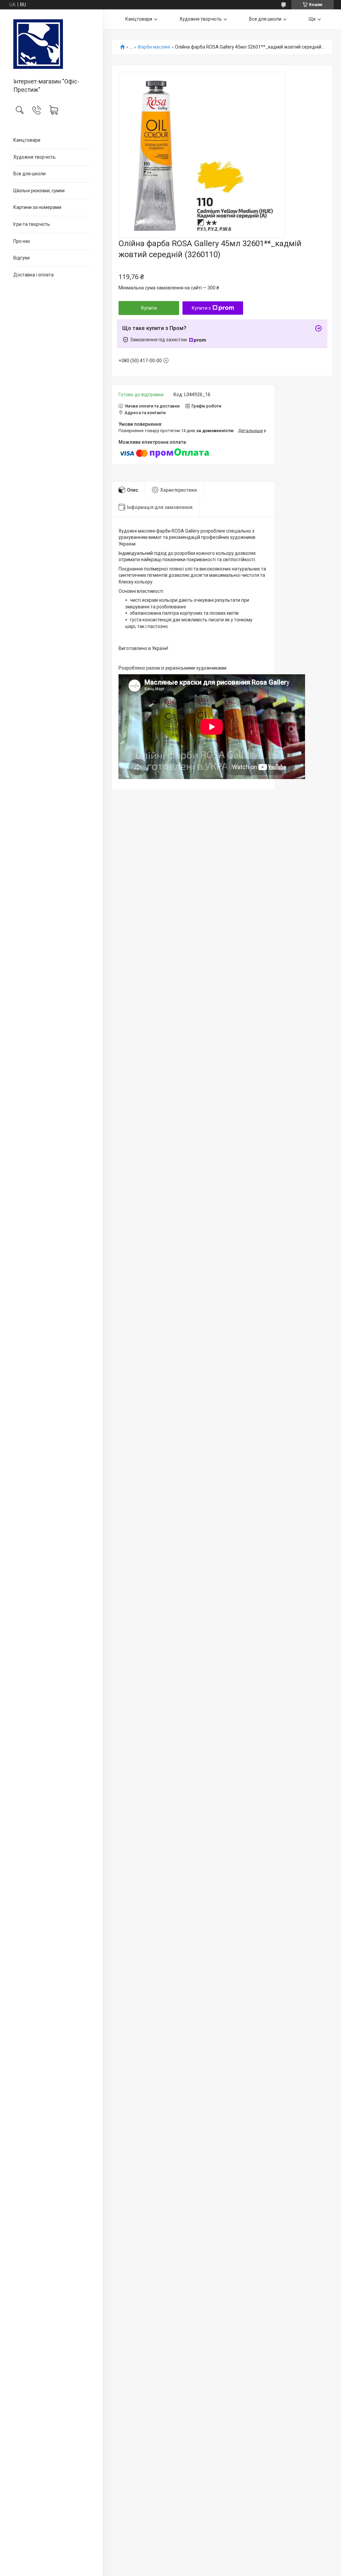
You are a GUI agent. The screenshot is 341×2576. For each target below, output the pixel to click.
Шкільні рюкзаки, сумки (39, 191)
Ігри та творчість (32, 224)
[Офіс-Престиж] (51, 44)
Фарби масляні (154, 47)
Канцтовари (27, 140)
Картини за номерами (37, 207)
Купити (149, 308)
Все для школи (29, 174)
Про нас (22, 241)
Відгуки (21, 258)
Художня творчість (34, 157)
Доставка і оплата (33, 275)
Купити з (201, 308)
